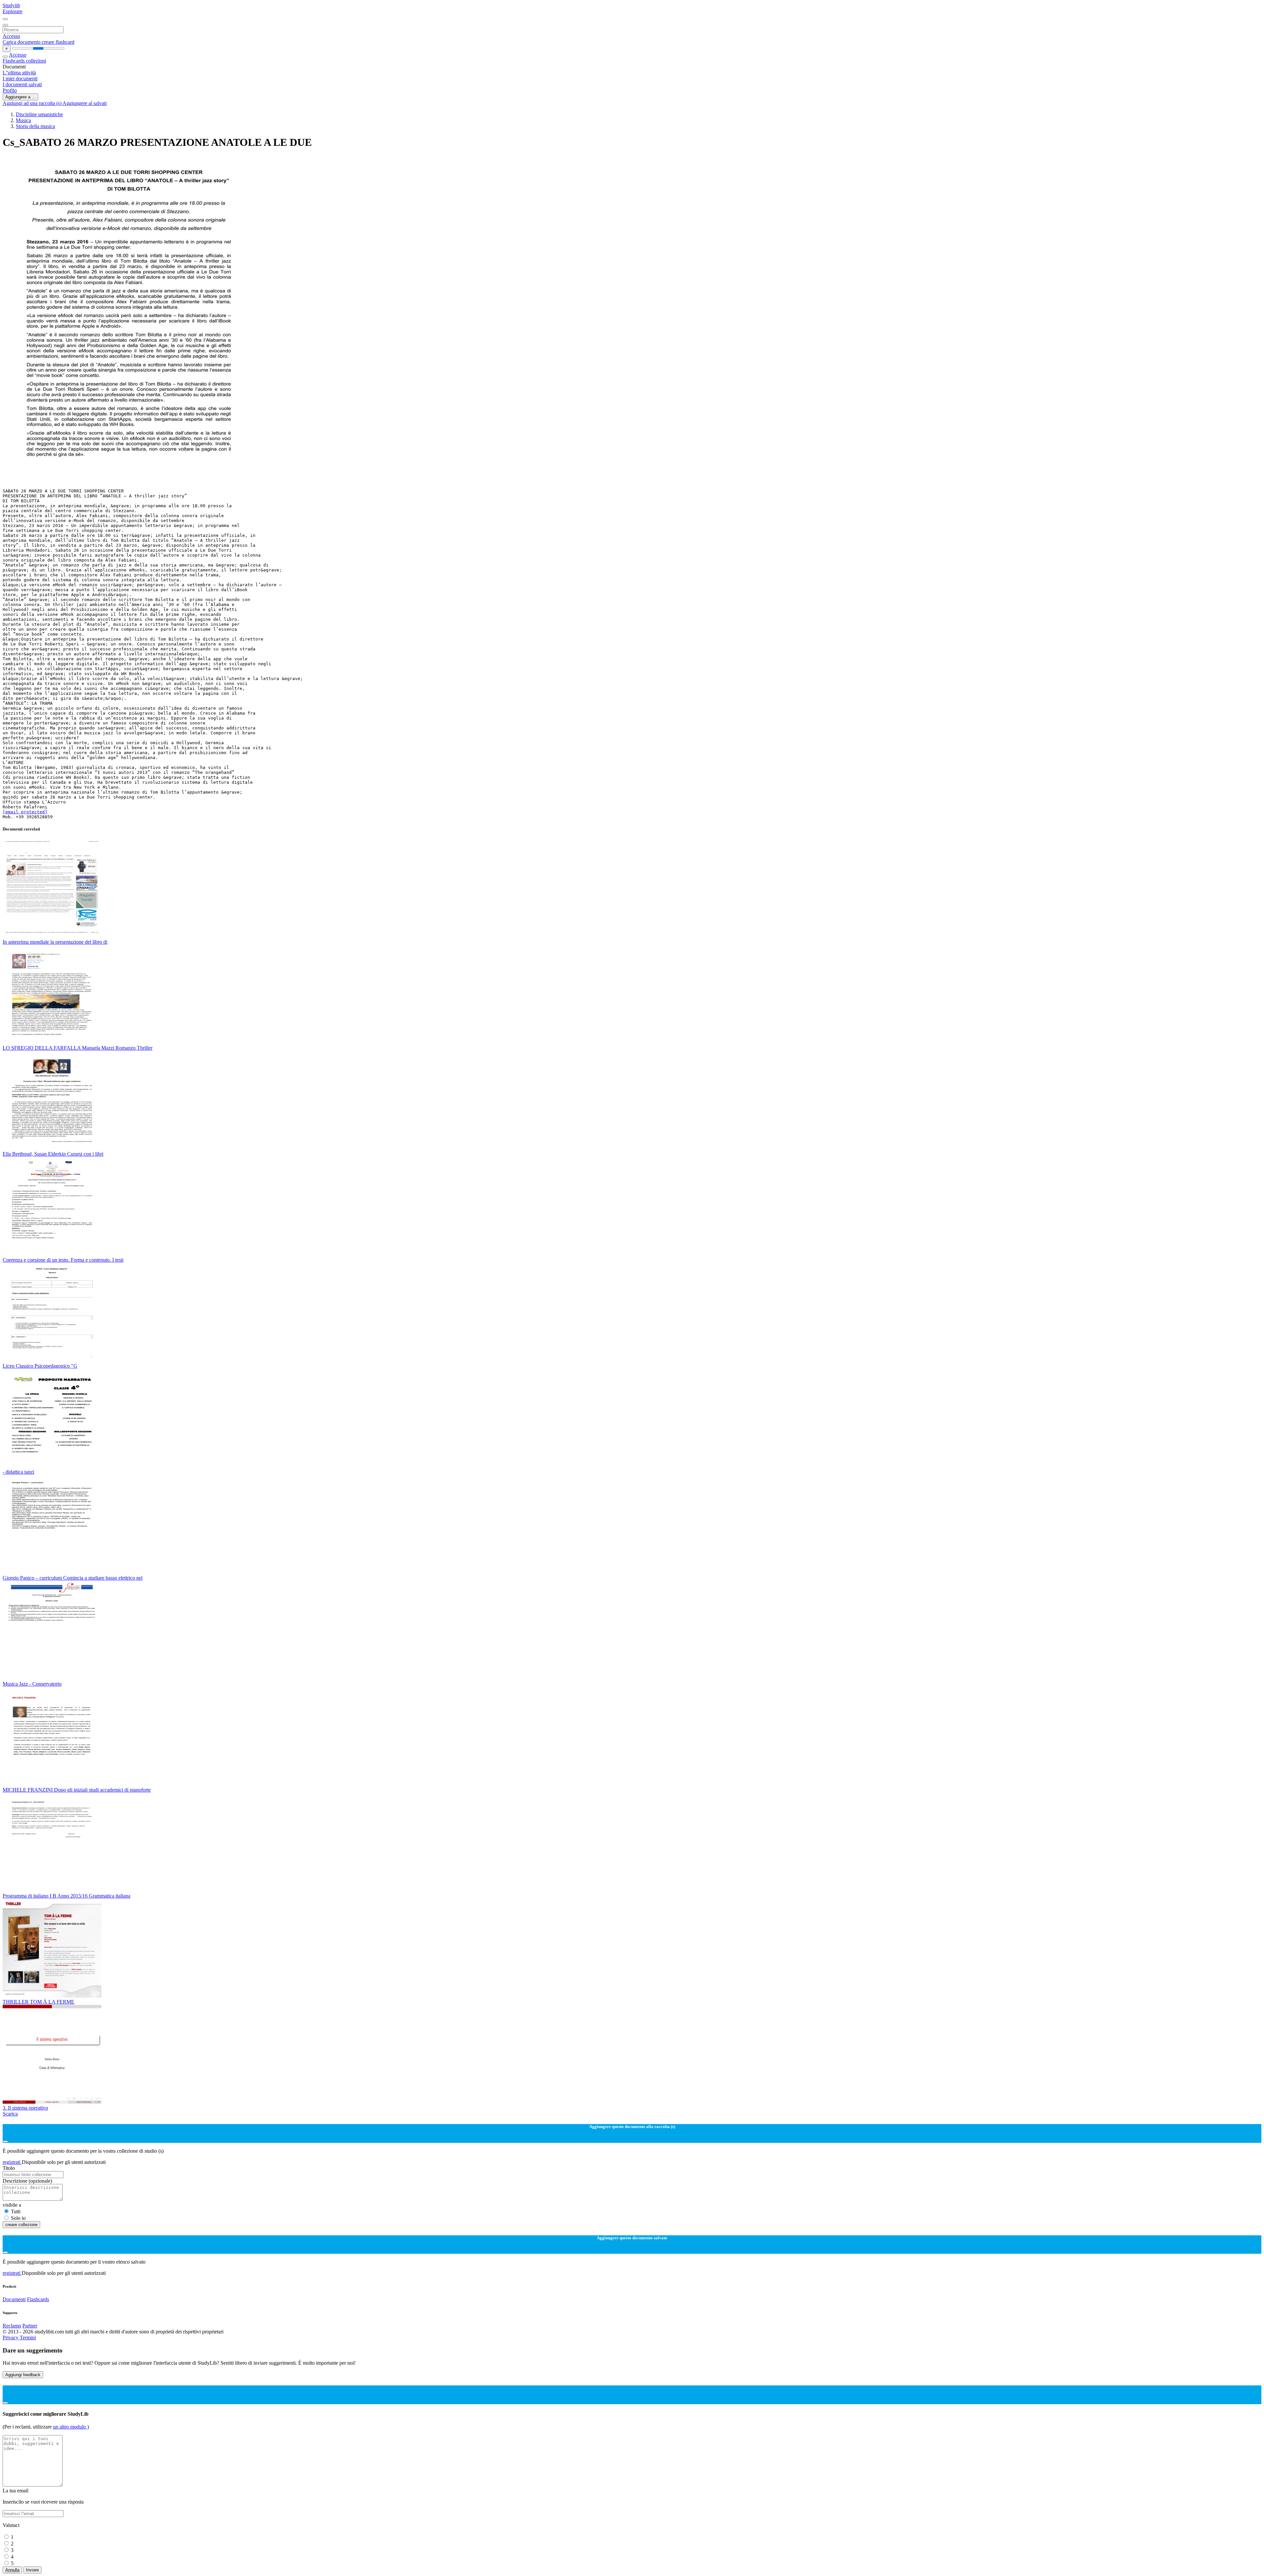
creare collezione (21, 2225)
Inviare (32, 2570)
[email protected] (25, 812)
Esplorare (13, 11)
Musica (23, 120)
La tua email (15, 2491)
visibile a (12, 2205)
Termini (28, 2338)
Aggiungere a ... (20, 97)
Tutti (16, 2211)
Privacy (11, 2338)
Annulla (12, 2570)
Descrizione (27, 2181)
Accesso (11, 36)
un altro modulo (70, 2427)
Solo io (18, 2218)
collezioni (36, 61)
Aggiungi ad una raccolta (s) (33, 103)
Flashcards (14, 61)
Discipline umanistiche (39, 114)
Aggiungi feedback (23, 2375)
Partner (30, 2326)
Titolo (9, 2168)
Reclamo (12, 2326)
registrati (12, 2162)
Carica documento (22, 42)
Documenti (14, 2299)
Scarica (10, 2114)
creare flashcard (58, 42)
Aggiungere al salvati (85, 103)
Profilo (10, 90)
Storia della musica (35, 126)
